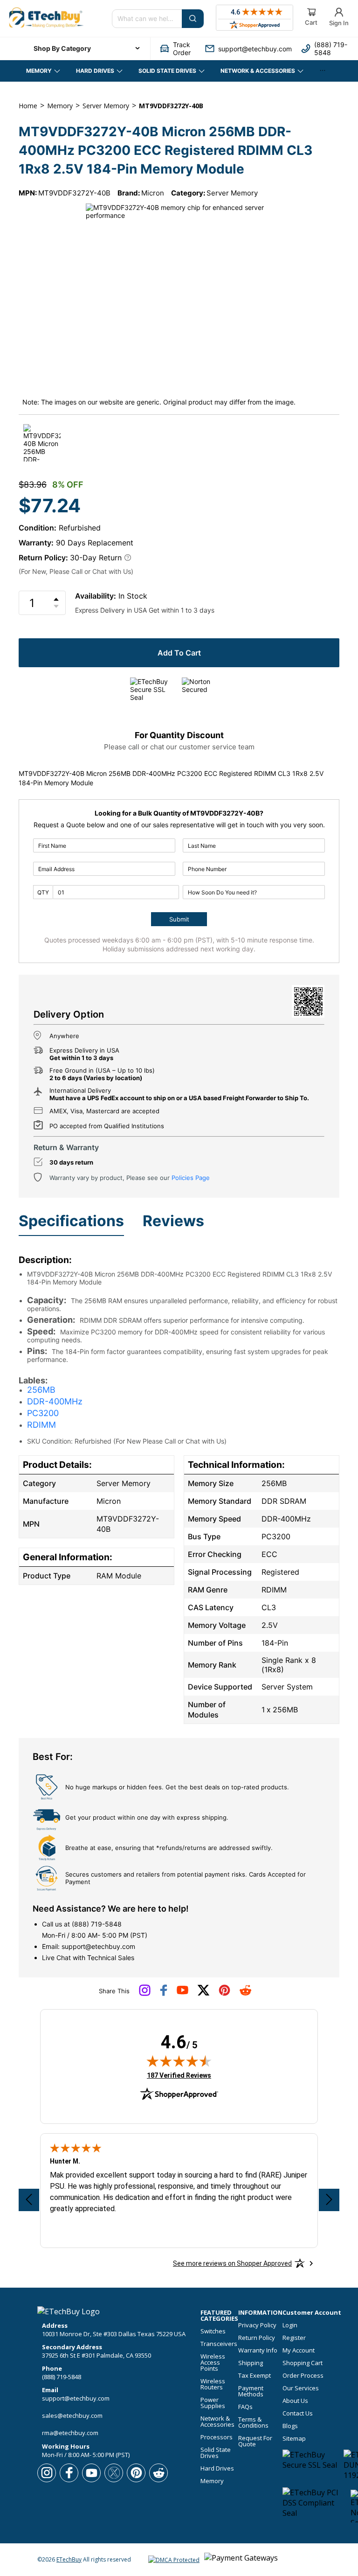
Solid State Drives (216, 2453)
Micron (153, 193)
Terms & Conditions (253, 2422)
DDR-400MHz (55, 1401)
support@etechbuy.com (98, 1946)
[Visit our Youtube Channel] (182, 1992)
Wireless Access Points (213, 2363)
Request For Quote (255, 2441)
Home (28, 106)
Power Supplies (213, 2403)
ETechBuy (69, 2559)
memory (60, 106)
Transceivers (219, 2344)
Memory (212, 2481)
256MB (41, 1390)
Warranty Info (258, 2350)
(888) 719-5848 (97, 1924)
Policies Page (191, 1178)
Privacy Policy (257, 2325)
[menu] (80, 49)
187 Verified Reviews (179, 2075)
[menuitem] (80, 49)
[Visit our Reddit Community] (245, 1993)
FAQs (245, 2407)
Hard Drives (217, 2468)
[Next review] (329, 2200)
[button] (178, 49)
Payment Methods (251, 2391)
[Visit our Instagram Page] (145, 1994)
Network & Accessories (217, 2422)
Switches (213, 2331)
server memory (106, 106)
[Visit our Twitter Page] (203, 1994)
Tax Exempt (255, 2376)
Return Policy (257, 2338)
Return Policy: (43, 558)
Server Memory (232, 193)
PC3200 (43, 1413)
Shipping (251, 2363)
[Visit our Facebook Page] (164, 1994)
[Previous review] (29, 2200)
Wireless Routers (213, 2384)
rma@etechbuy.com (70, 2433)
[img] (179, 2061)
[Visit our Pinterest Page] (224, 1994)
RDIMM (41, 1425)
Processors (217, 2437)
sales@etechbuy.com (72, 2415)
